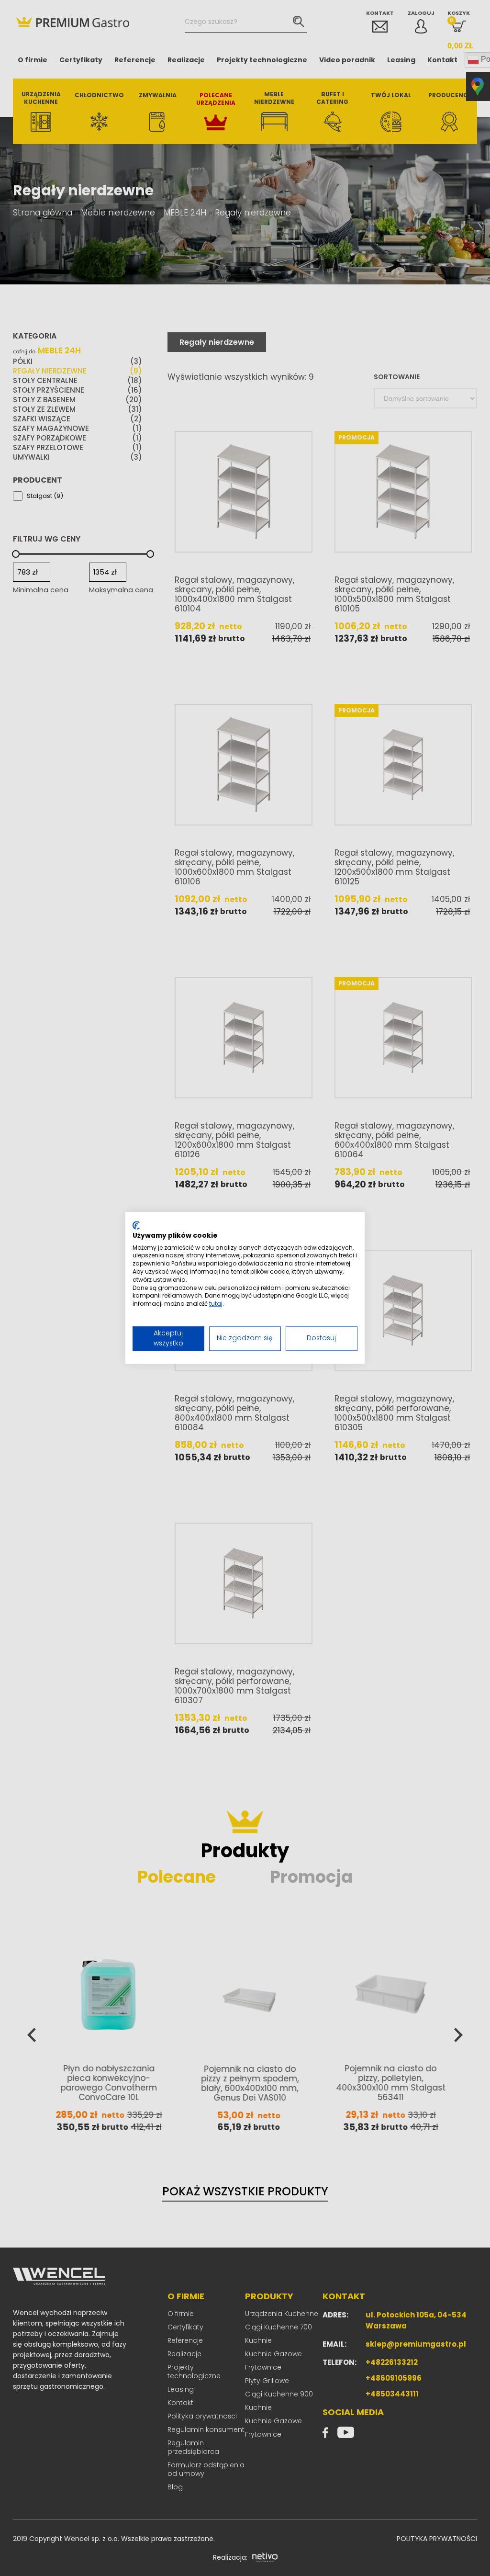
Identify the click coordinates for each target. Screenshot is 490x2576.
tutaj (216, 1304)
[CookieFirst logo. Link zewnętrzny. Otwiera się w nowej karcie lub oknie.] (136, 1225)
